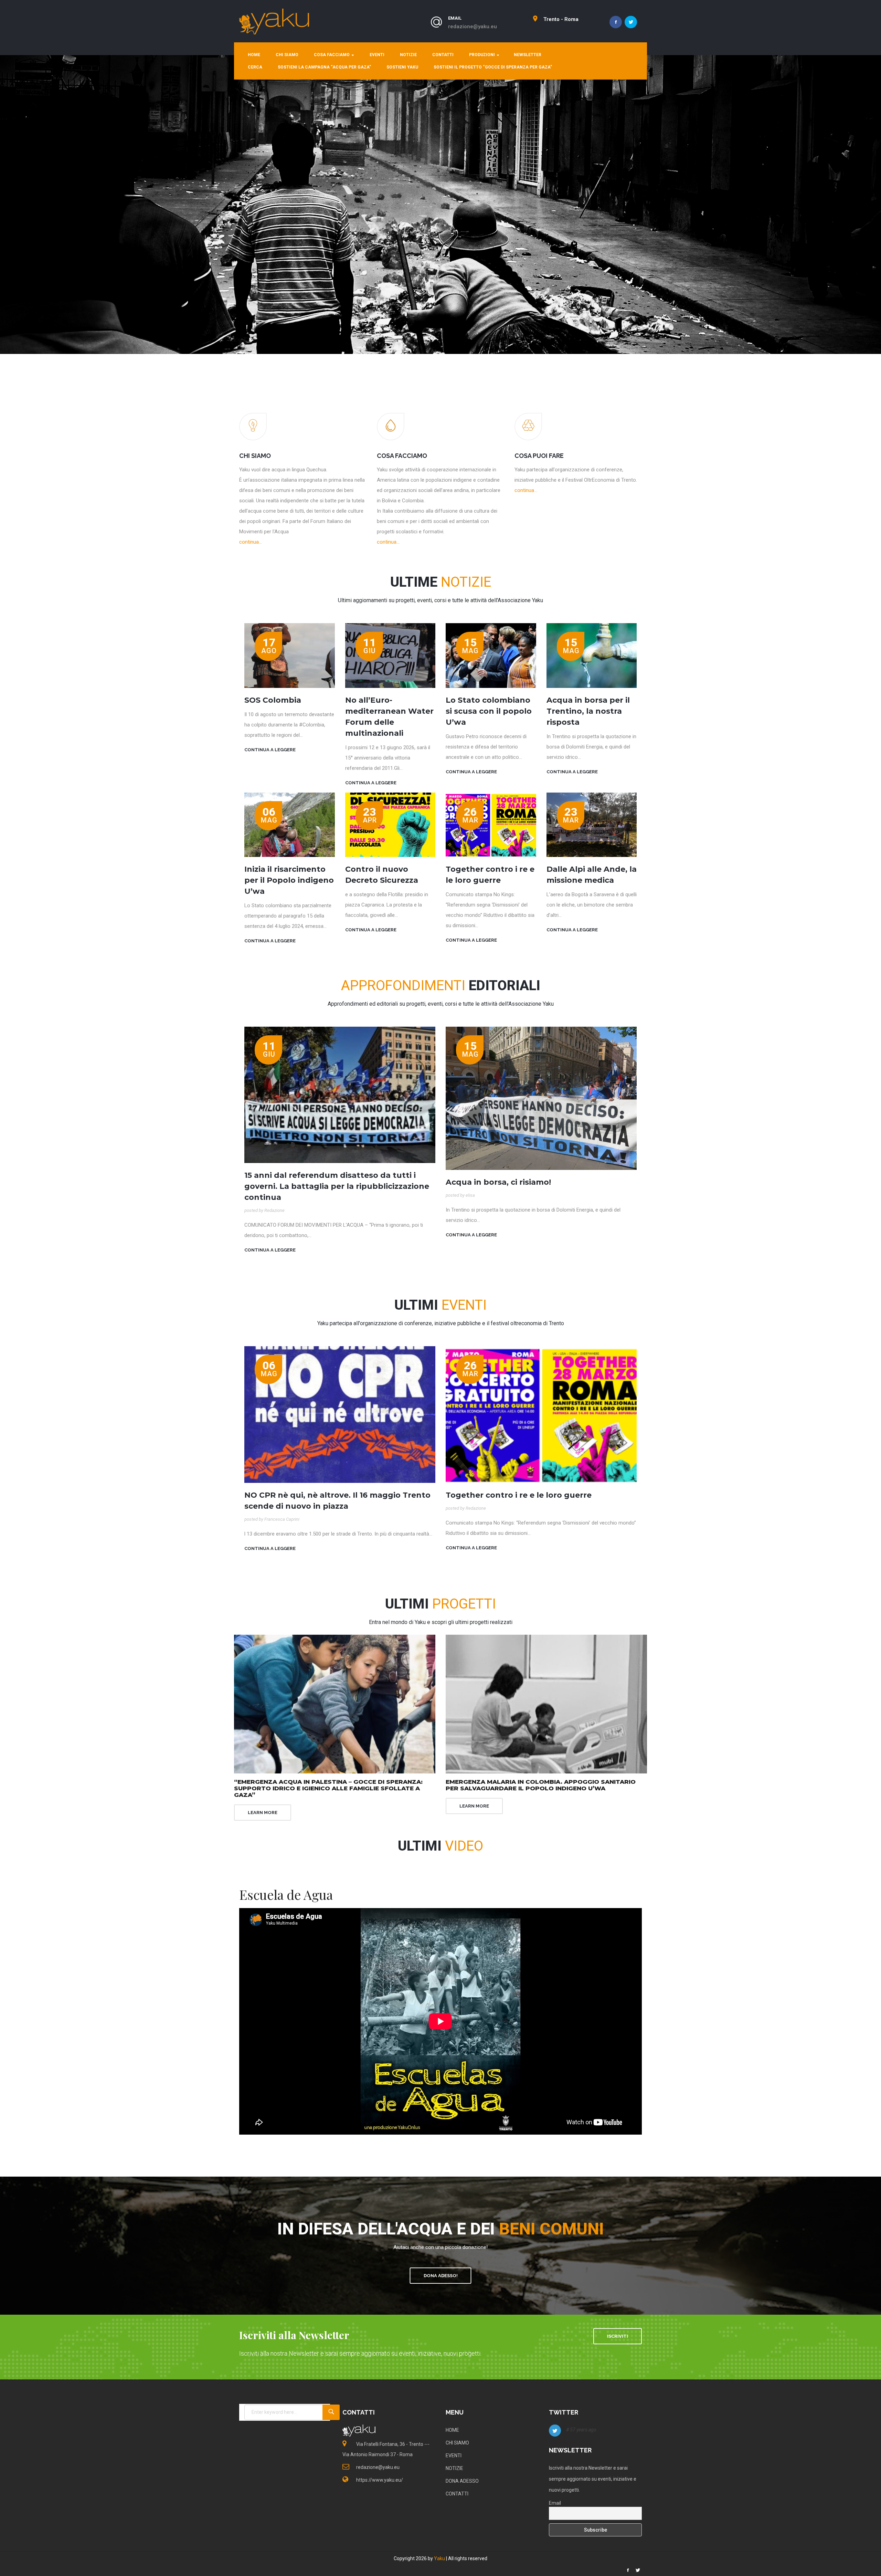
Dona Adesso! (441, 2276)
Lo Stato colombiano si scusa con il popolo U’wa (489, 711)
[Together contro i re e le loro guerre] (541, 1414)
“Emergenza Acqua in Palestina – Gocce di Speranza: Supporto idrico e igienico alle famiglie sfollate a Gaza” (328, 1788)
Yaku (439, 2558)
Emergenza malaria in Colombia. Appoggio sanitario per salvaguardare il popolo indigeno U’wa (541, 1785)
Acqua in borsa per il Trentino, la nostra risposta (588, 711)
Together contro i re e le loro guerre (519, 1495)
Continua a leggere (270, 750)
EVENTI (454, 2455)
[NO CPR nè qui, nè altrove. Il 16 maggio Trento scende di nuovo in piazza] (340, 1414)
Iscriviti (618, 2336)
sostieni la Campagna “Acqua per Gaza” (324, 67)
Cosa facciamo (332, 55)
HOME (254, 55)
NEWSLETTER (528, 55)
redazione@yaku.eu (473, 27)
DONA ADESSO (462, 2481)
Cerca (255, 67)
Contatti (443, 55)
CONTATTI (457, 2494)
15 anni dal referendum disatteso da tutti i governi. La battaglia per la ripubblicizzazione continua (337, 1186)
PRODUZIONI (482, 55)
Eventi (376, 55)
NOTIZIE (454, 2468)
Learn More (263, 1813)
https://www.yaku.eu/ (380, 2480)
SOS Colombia (273, 700)
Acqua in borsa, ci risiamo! (498, 1182)
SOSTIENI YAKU (402, 67)
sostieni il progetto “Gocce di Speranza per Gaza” (493, 67)
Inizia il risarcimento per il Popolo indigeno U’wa (289, 880)
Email (555, 2503)
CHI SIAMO (287, 55)
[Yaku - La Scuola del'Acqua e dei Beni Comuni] (274, 21)
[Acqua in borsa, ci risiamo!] (541, 1098)
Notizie (408, 55)
